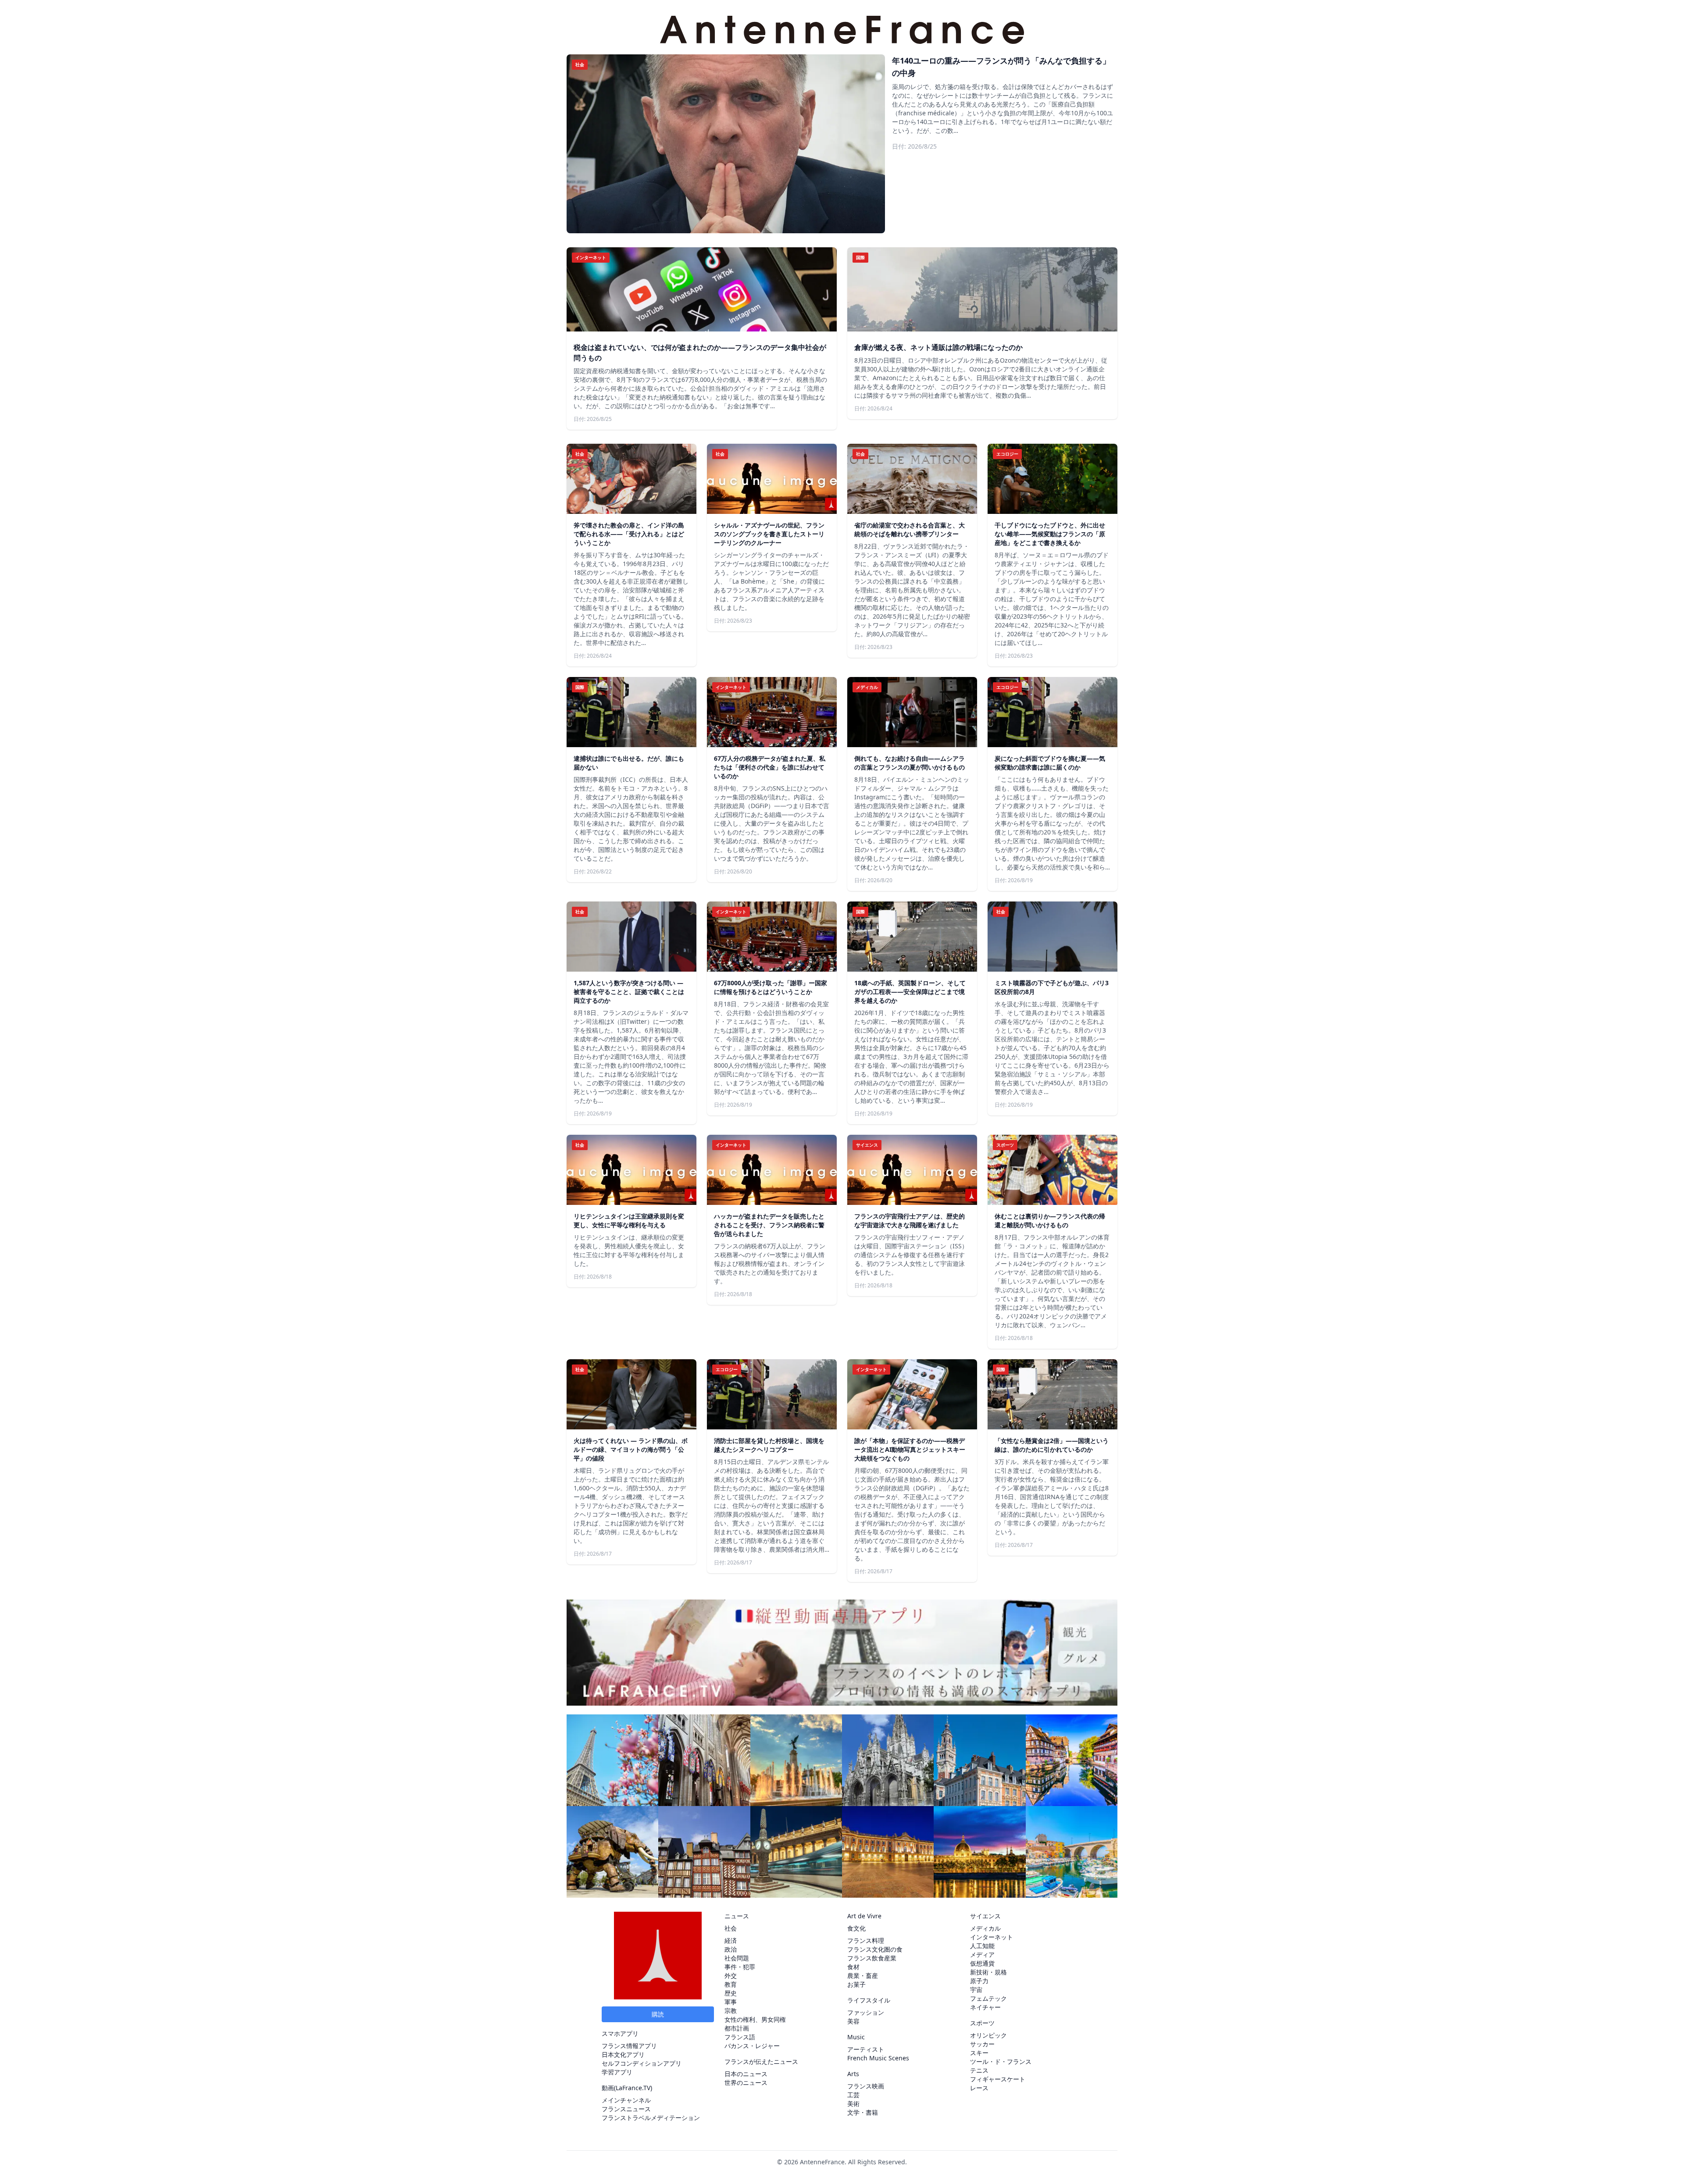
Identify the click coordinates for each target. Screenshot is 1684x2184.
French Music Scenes (878, 2058)
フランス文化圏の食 (875, 1949)
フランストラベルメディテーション (651, 2118)
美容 (853, 2021)
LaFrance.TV (633, 2088)
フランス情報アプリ (629, 2046)
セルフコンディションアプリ (642, 2063)
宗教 (731, 2011)
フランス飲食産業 (872, 1958)
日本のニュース (746, 2074)
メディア (982, 1954)
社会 (731, 1928)
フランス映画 (866, 2086)
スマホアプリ (620, 2033)
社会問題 (737, 1958)
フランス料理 (866, 1940)
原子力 (979, 1981)
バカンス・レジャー (752, 2046)
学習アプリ (617, 2072)
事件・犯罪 (740, 1967)
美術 (853, 2104)
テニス (979, 2070)
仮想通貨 (982, 1963)
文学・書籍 (863, 2112)
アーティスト (866, 2049)
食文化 (856, 1928)
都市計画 (737, 2028)
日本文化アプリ (623, 2054)
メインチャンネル (626, 2100)
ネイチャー (985, 2007)
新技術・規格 (988, 1972)
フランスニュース (626, 2109)
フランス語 (740, 2037)
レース (979, 2088)
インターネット (992, 1937)
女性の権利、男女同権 (755, 2019)
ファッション (866, 2012)
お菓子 (856, 1984)
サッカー (982, 2044)
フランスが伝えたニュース (761, 2061)
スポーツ (982, 2023)
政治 (731, 1949)
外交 (731, 1976)
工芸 (853, 2095)
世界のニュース (746, 2082)
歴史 (731, 1993)
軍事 (731, 2002)
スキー (979, 2053)
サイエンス (985, 1916)
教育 (731, 1984)
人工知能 (982, 1946)
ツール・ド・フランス (1001, 2061)
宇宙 (976, 1990)
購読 (658, 2014)
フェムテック (988, 1998)
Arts (853, 2074)
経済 (731, 1940)
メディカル (985, 1928)
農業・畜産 (863, 1976)
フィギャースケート (998, 2079)
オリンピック (988, 2035)
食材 (853, 1967)
